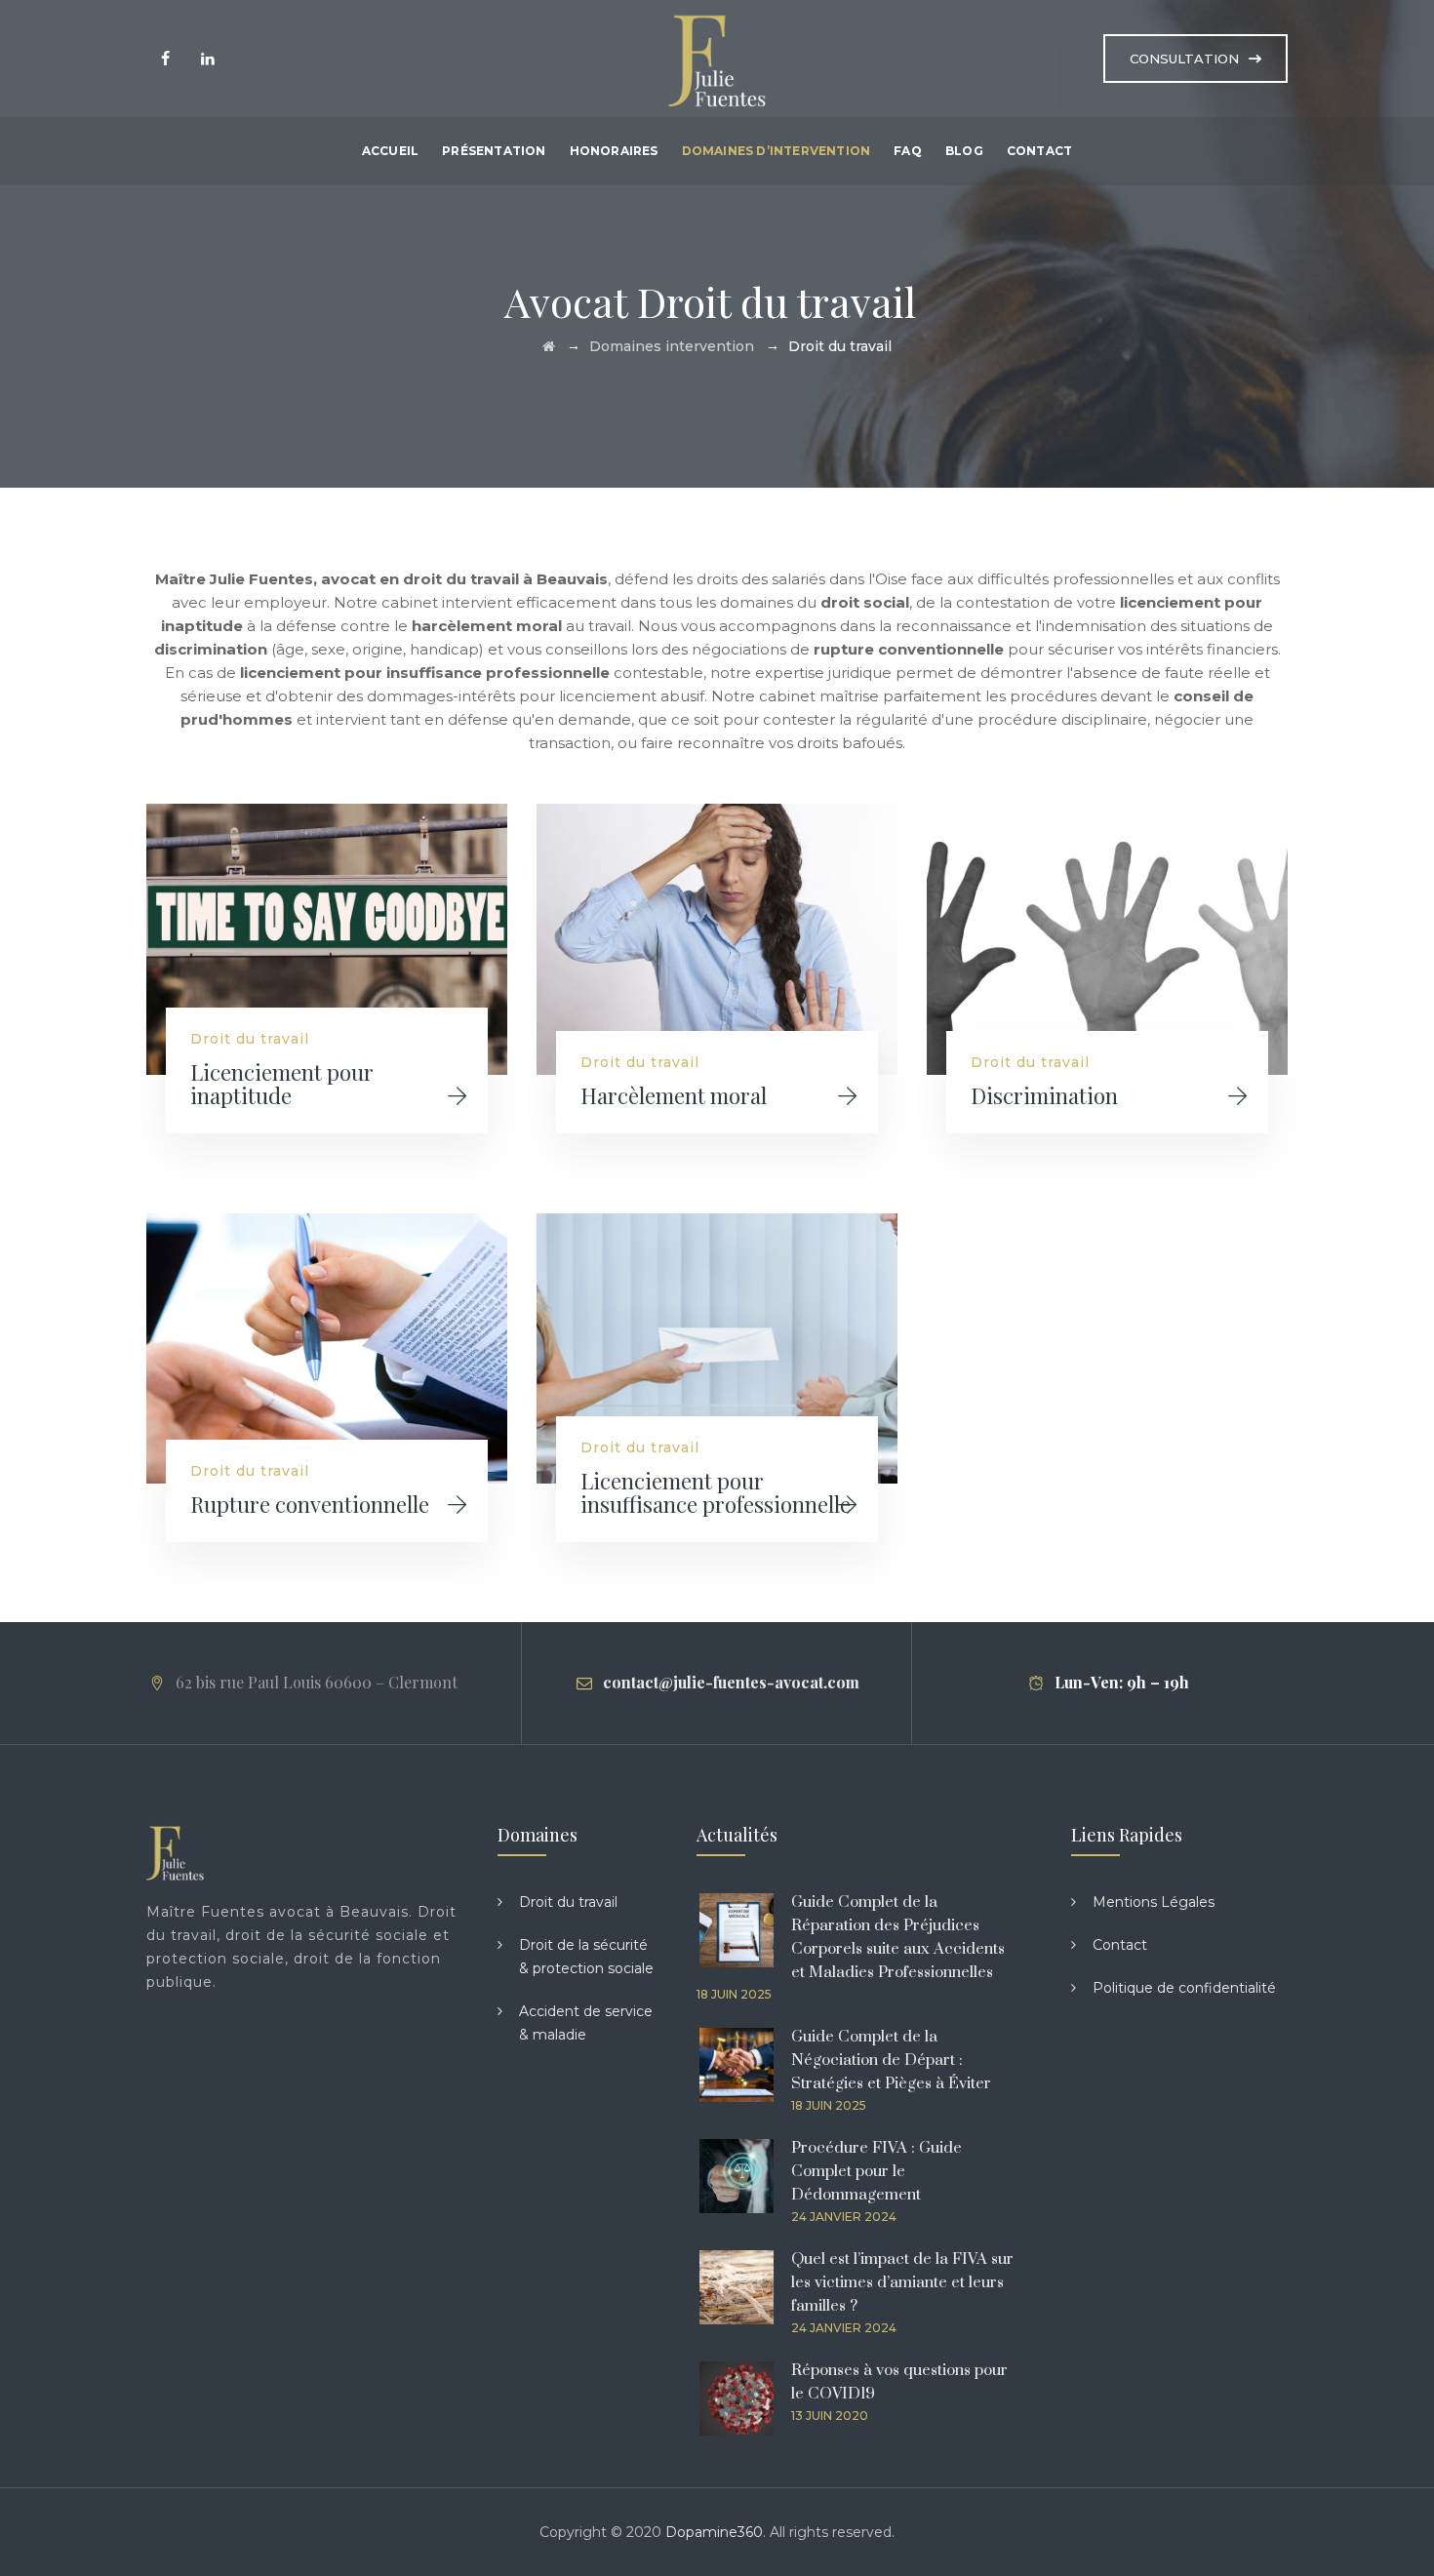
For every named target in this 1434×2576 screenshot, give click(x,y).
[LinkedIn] (207, 59)
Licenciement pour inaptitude (282, 1084)
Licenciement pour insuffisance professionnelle (716, 1492)
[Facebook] (165, 59)
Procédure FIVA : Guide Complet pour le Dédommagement (876, 2171)
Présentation (494, 151)
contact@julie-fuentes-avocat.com (731, 1682)
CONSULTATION (1184, 59)
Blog (964, 151)
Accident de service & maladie (586, 2023)
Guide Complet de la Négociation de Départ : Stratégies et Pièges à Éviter (891, 2060)
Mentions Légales (1154, 1902)
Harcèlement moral (674, 1095)
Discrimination (1044, 1095)
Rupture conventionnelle (310, 1504)
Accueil (390, 151)
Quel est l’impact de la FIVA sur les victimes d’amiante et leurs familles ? (902, 2282)
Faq (908, 151)
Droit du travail (250, 1039)
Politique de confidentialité (1184, 1988)
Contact (1039, 151)
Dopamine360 (714, 2532)
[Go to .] (549, 346)
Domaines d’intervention (777, 151)
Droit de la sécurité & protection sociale (586, 1957)
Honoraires (614, 151)
